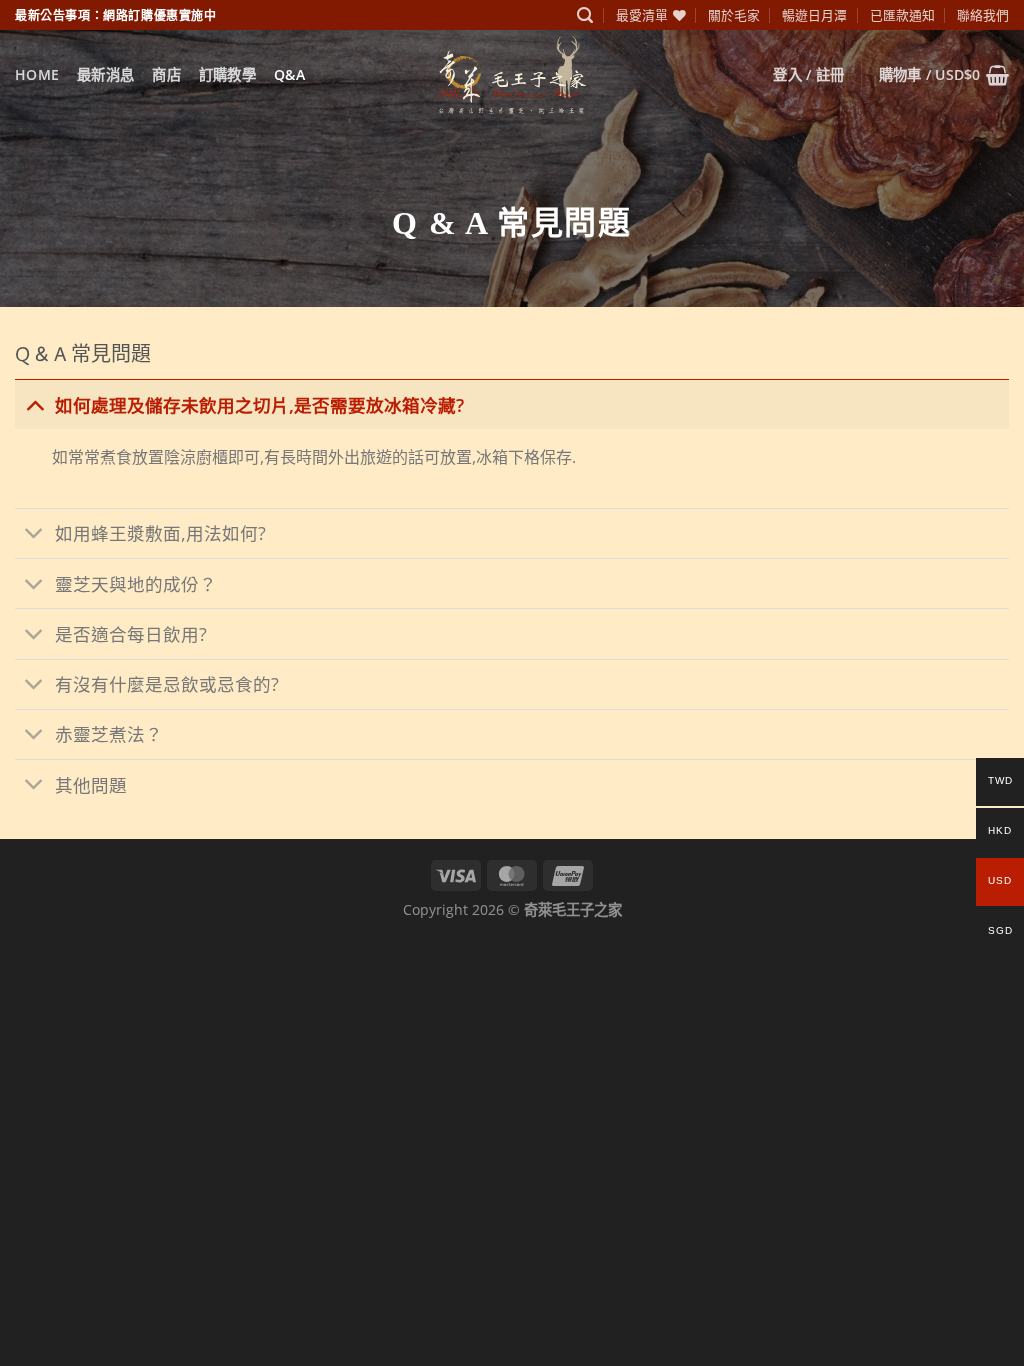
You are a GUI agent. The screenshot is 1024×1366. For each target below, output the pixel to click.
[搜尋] (585, 15)
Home (37, 74)
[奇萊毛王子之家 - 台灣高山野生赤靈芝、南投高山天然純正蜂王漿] (512, 75)
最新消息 (105, 74)
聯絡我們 (983, 15)
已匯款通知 (902, 15)
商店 (166, 74)
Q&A (289, 74)
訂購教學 (227, 74)
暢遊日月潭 (814, 15)
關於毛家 (734, 15)
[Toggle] (34, 404)
